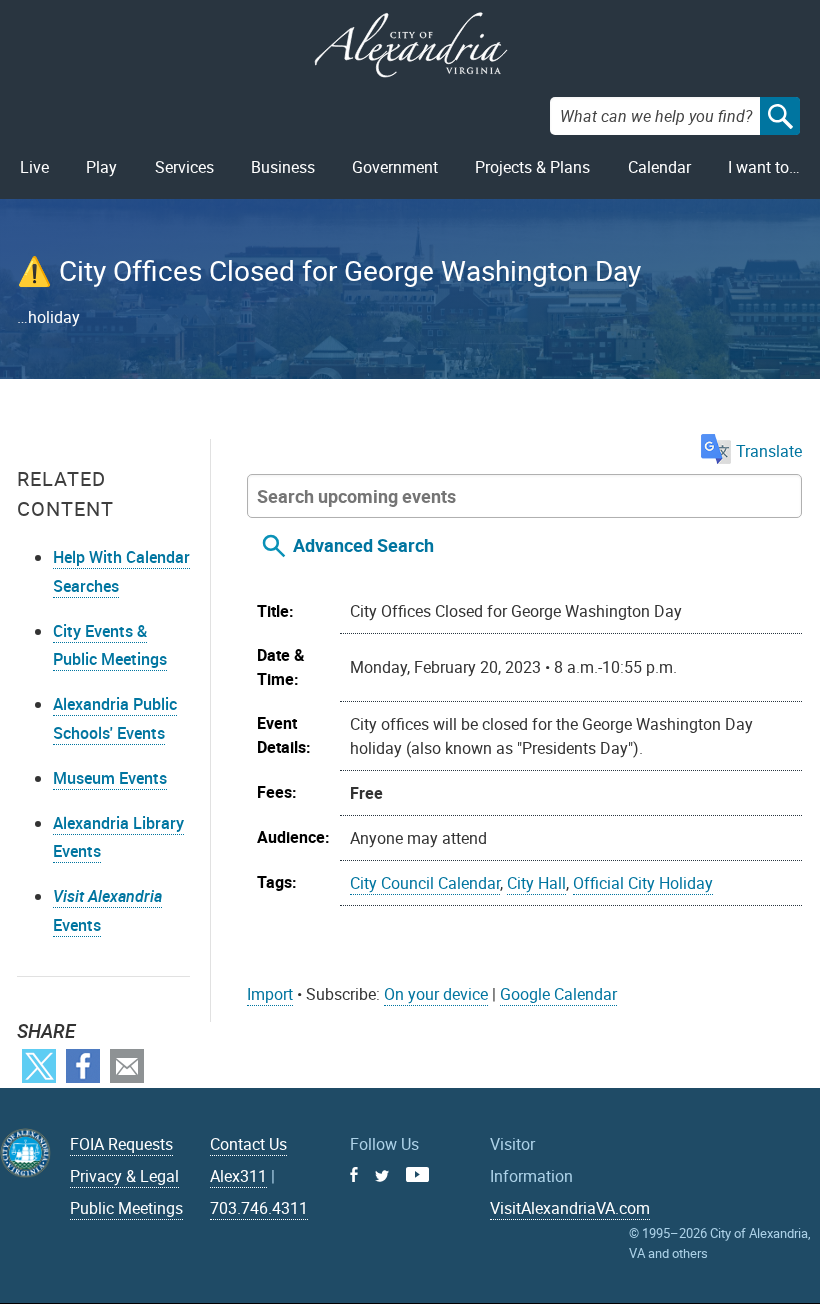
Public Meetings (126, 1208)
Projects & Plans (532, 167)
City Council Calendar (425, 883)
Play (101, 167)
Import (270, 994)
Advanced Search (363, 545)
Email (127, 1066)
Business (283, 167)
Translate (769, 451)
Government (395, 167)
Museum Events (110, 778)
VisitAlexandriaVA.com (570, 1208)
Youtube (417, 1174)
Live (34, 167)
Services (184, 167)
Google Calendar (558, 994)
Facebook (83, 1066)
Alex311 (238, 1176)
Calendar (659, 167)
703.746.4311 (259, 1208)
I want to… (764, 167)
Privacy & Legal (124, 1176)
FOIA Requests (121, 1144)
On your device (436, 994)
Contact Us (248, 1144)
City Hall (536, 883)
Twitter (39, 1066)
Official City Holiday (643, 883)
